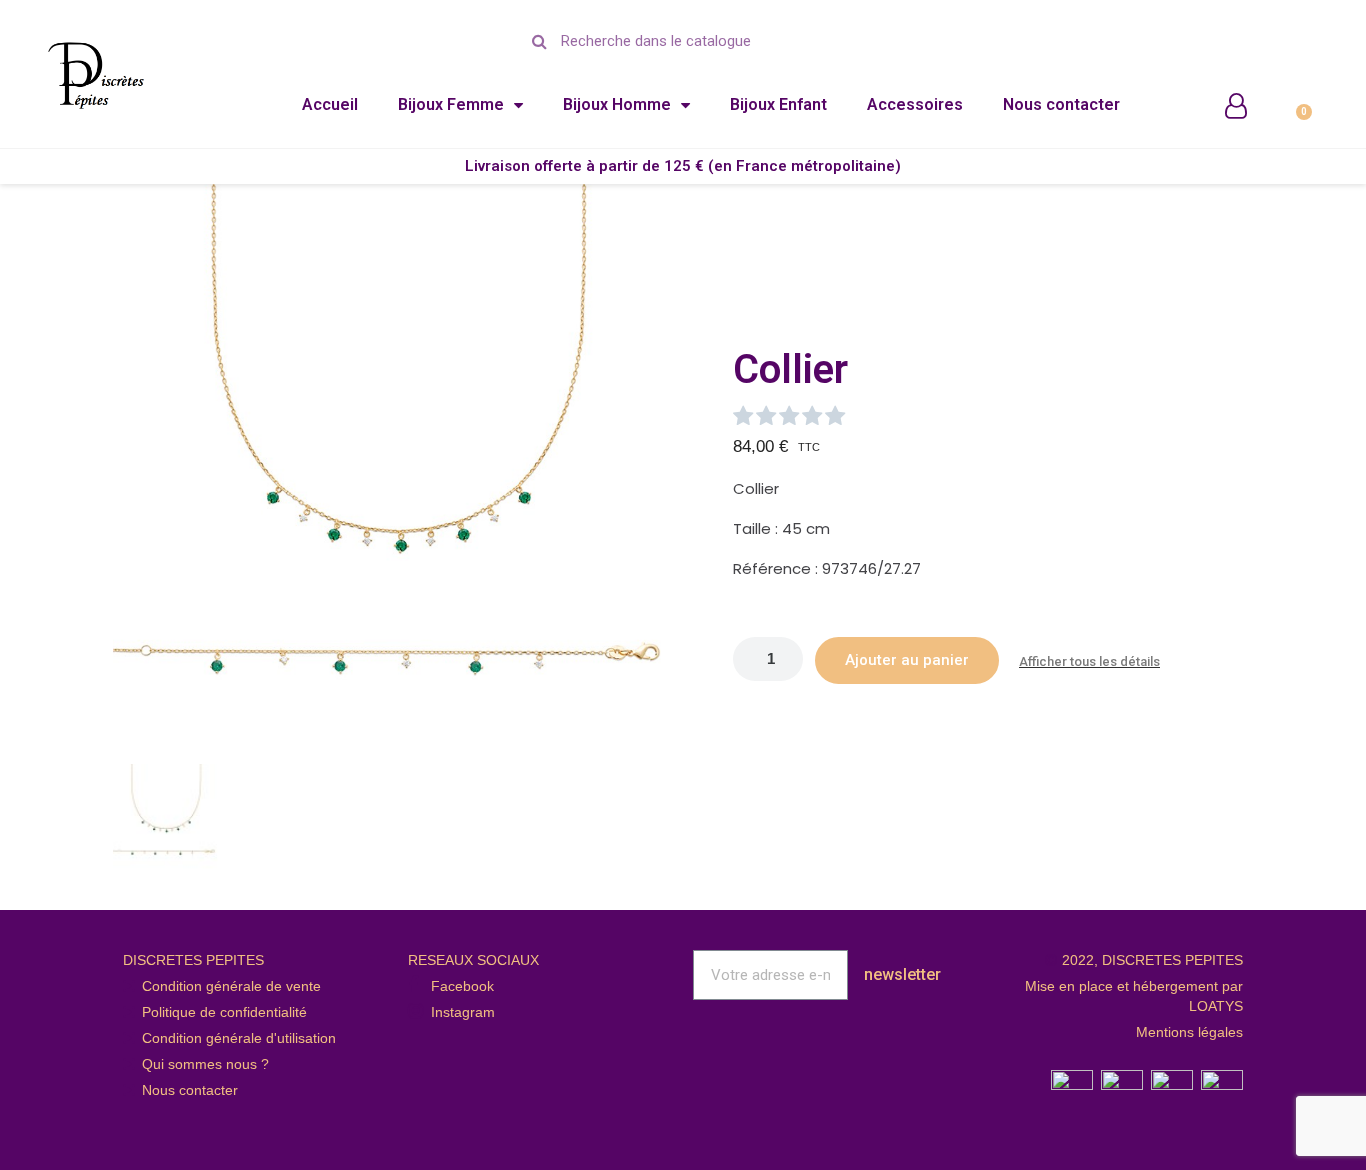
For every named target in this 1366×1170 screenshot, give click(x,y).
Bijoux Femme (451, 104)
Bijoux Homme (617, 104)
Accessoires (915, 104)
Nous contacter (1061, 104)
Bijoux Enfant (778, 104)
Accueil (330, 104)
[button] (131, 469)
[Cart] (1295, 102)
